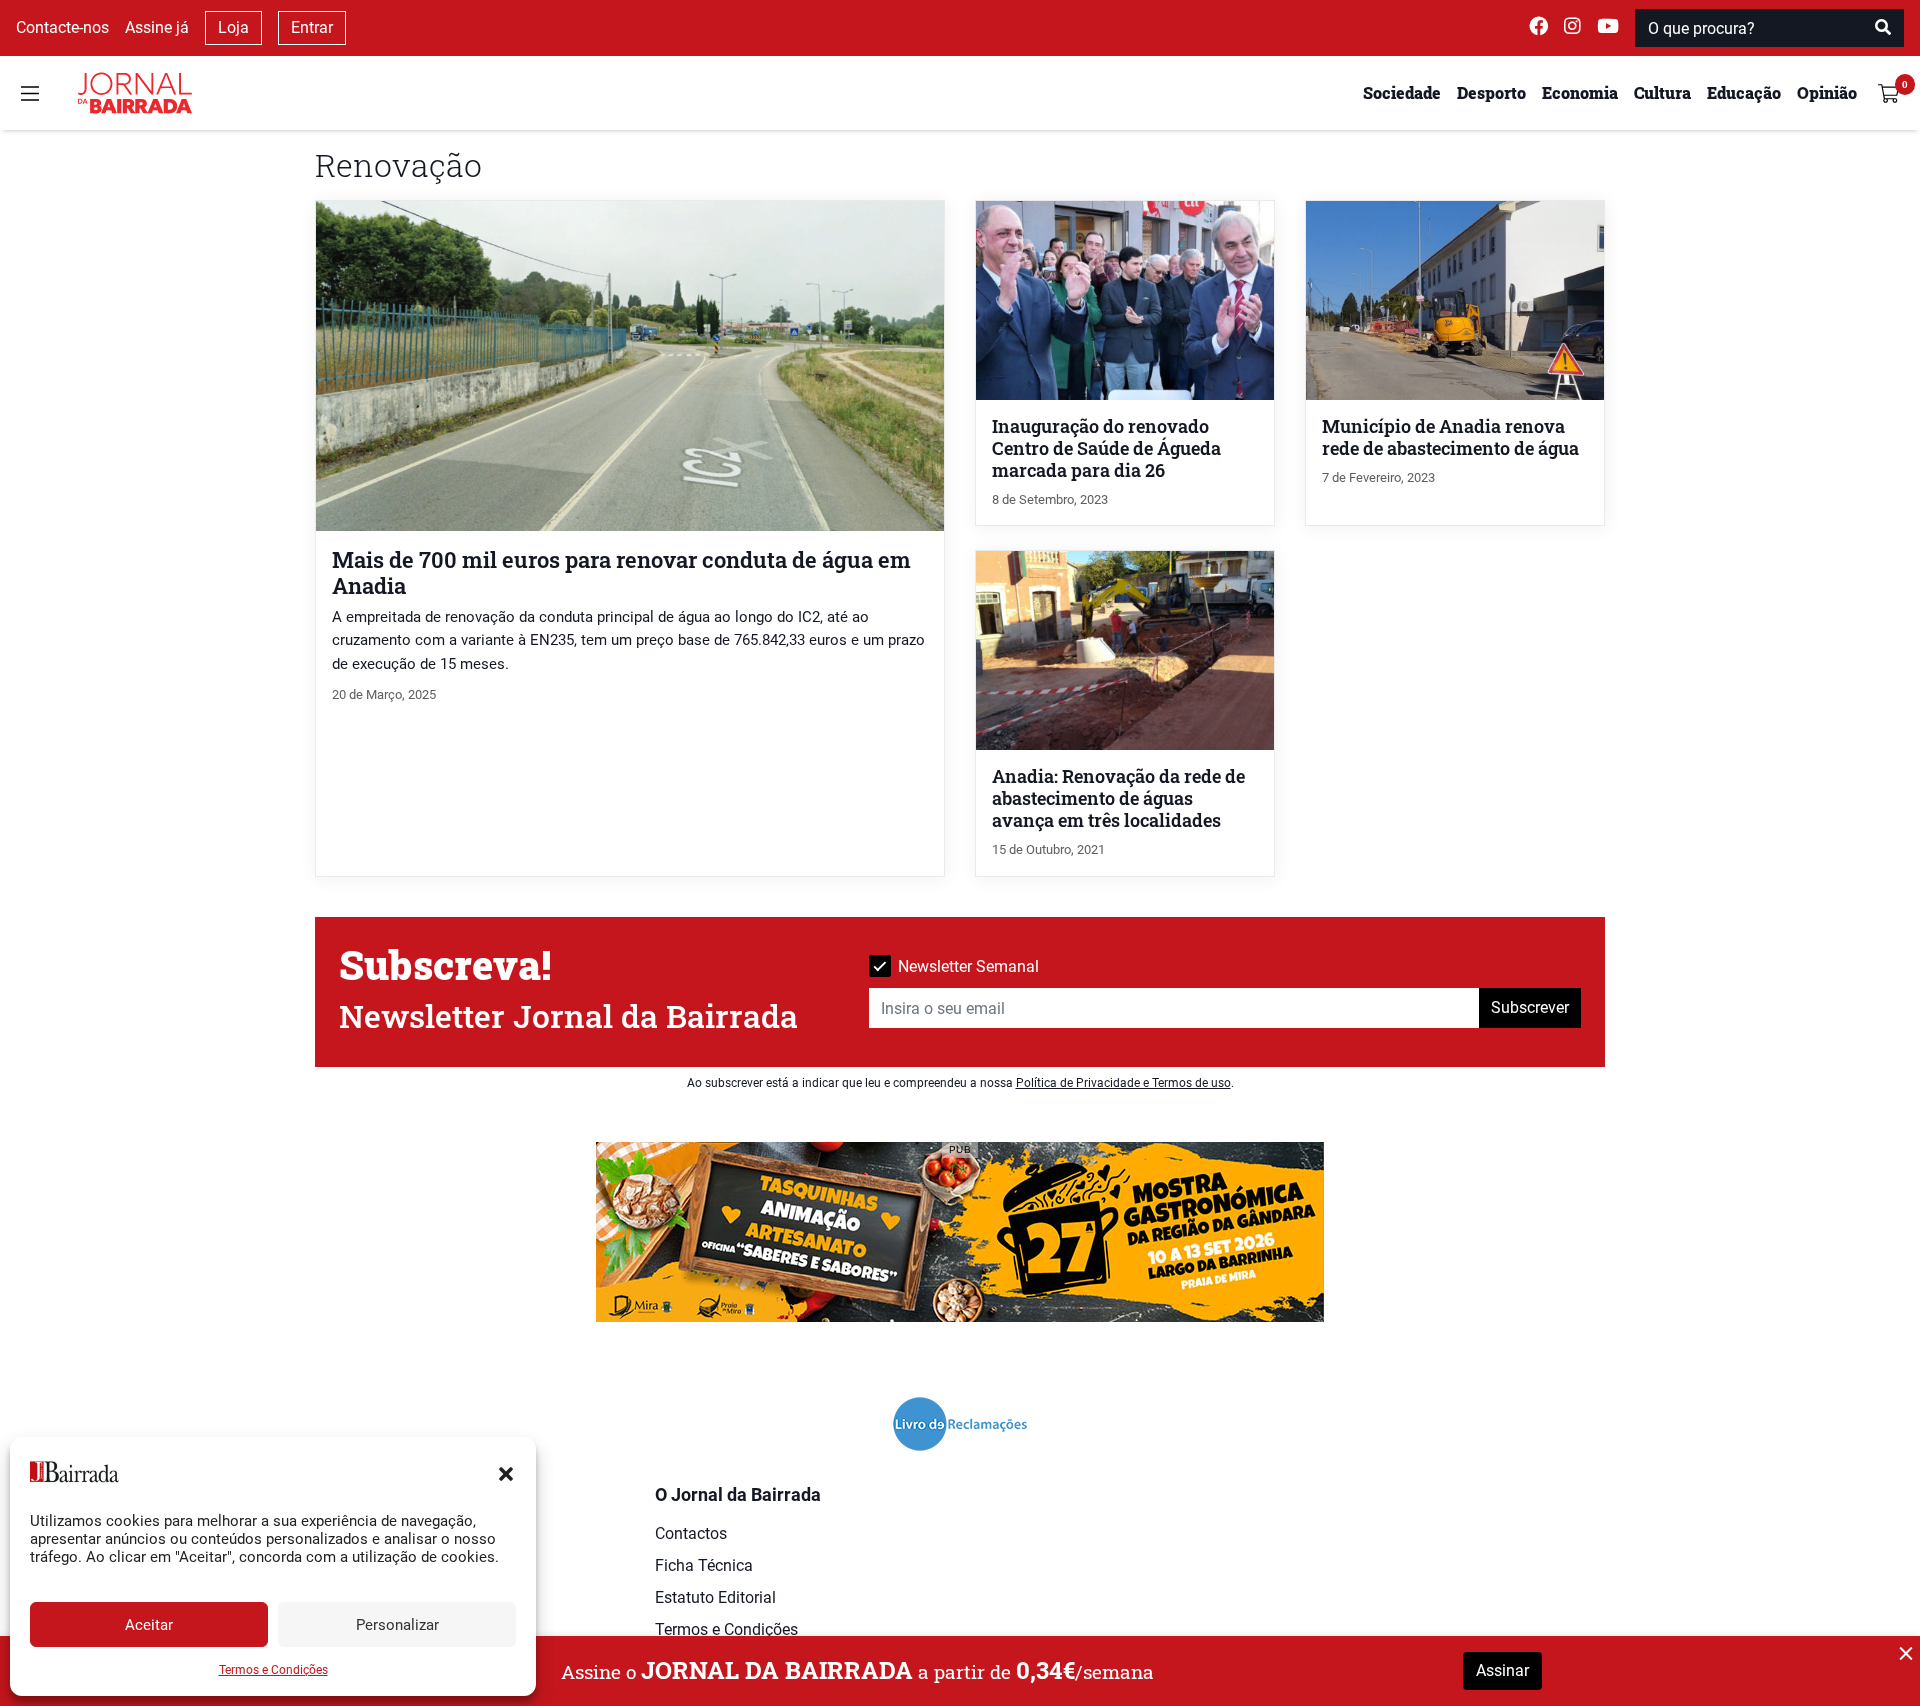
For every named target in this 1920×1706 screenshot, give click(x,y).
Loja (233, 27)
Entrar (312, 27)
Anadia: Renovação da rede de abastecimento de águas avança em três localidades (1118, 798)
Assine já (157, 27)
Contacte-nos (62, 27)
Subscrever (1530, 1007)
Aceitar (149, 1625)
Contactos (691, 1533)
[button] (506, 1472)
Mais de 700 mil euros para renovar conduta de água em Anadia (621, 572)
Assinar (1502, 1670)
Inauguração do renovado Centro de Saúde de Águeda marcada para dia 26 (1106, 448)
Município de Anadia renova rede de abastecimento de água (1450, 437)
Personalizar (397, 1625)
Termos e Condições (273, 1670)
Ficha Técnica (704, 1565)
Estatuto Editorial (715, 1597)
